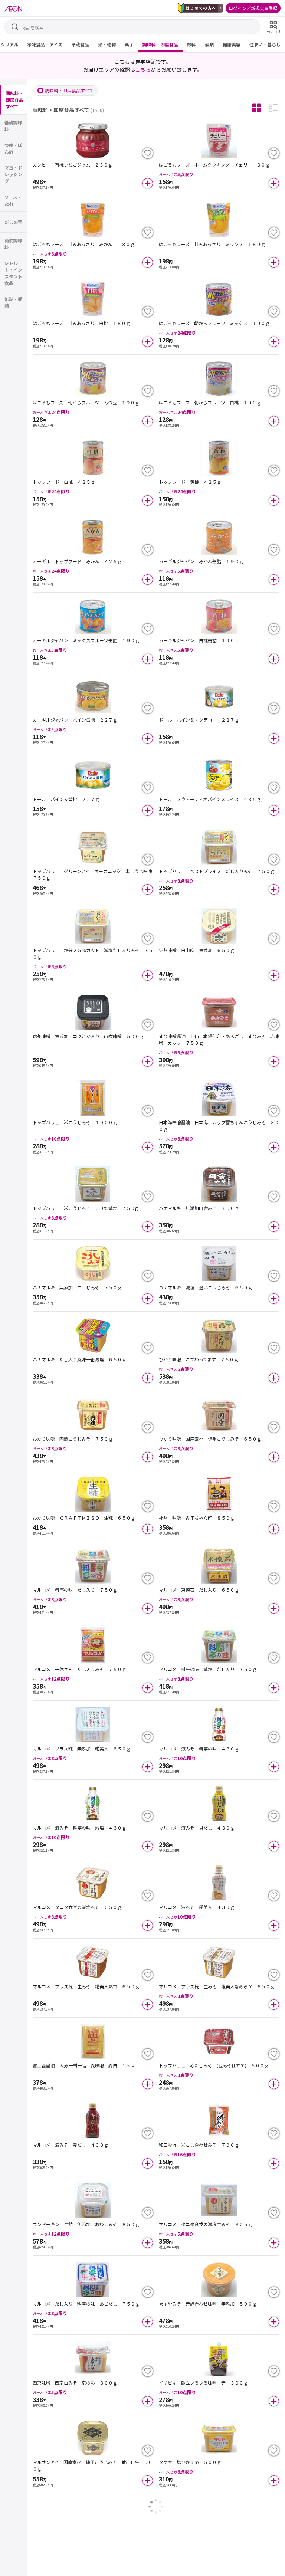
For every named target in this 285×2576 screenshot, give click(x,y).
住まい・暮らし (265, 44)
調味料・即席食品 (160, 44)
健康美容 (232, 44)
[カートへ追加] (148, 183)
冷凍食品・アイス (45, 44)
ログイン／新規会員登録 (253, 8)
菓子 (129, 44)
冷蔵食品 (80, 44)
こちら (143, 69)
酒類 (209, 44)
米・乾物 (107, 44)
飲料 (191, 44)
